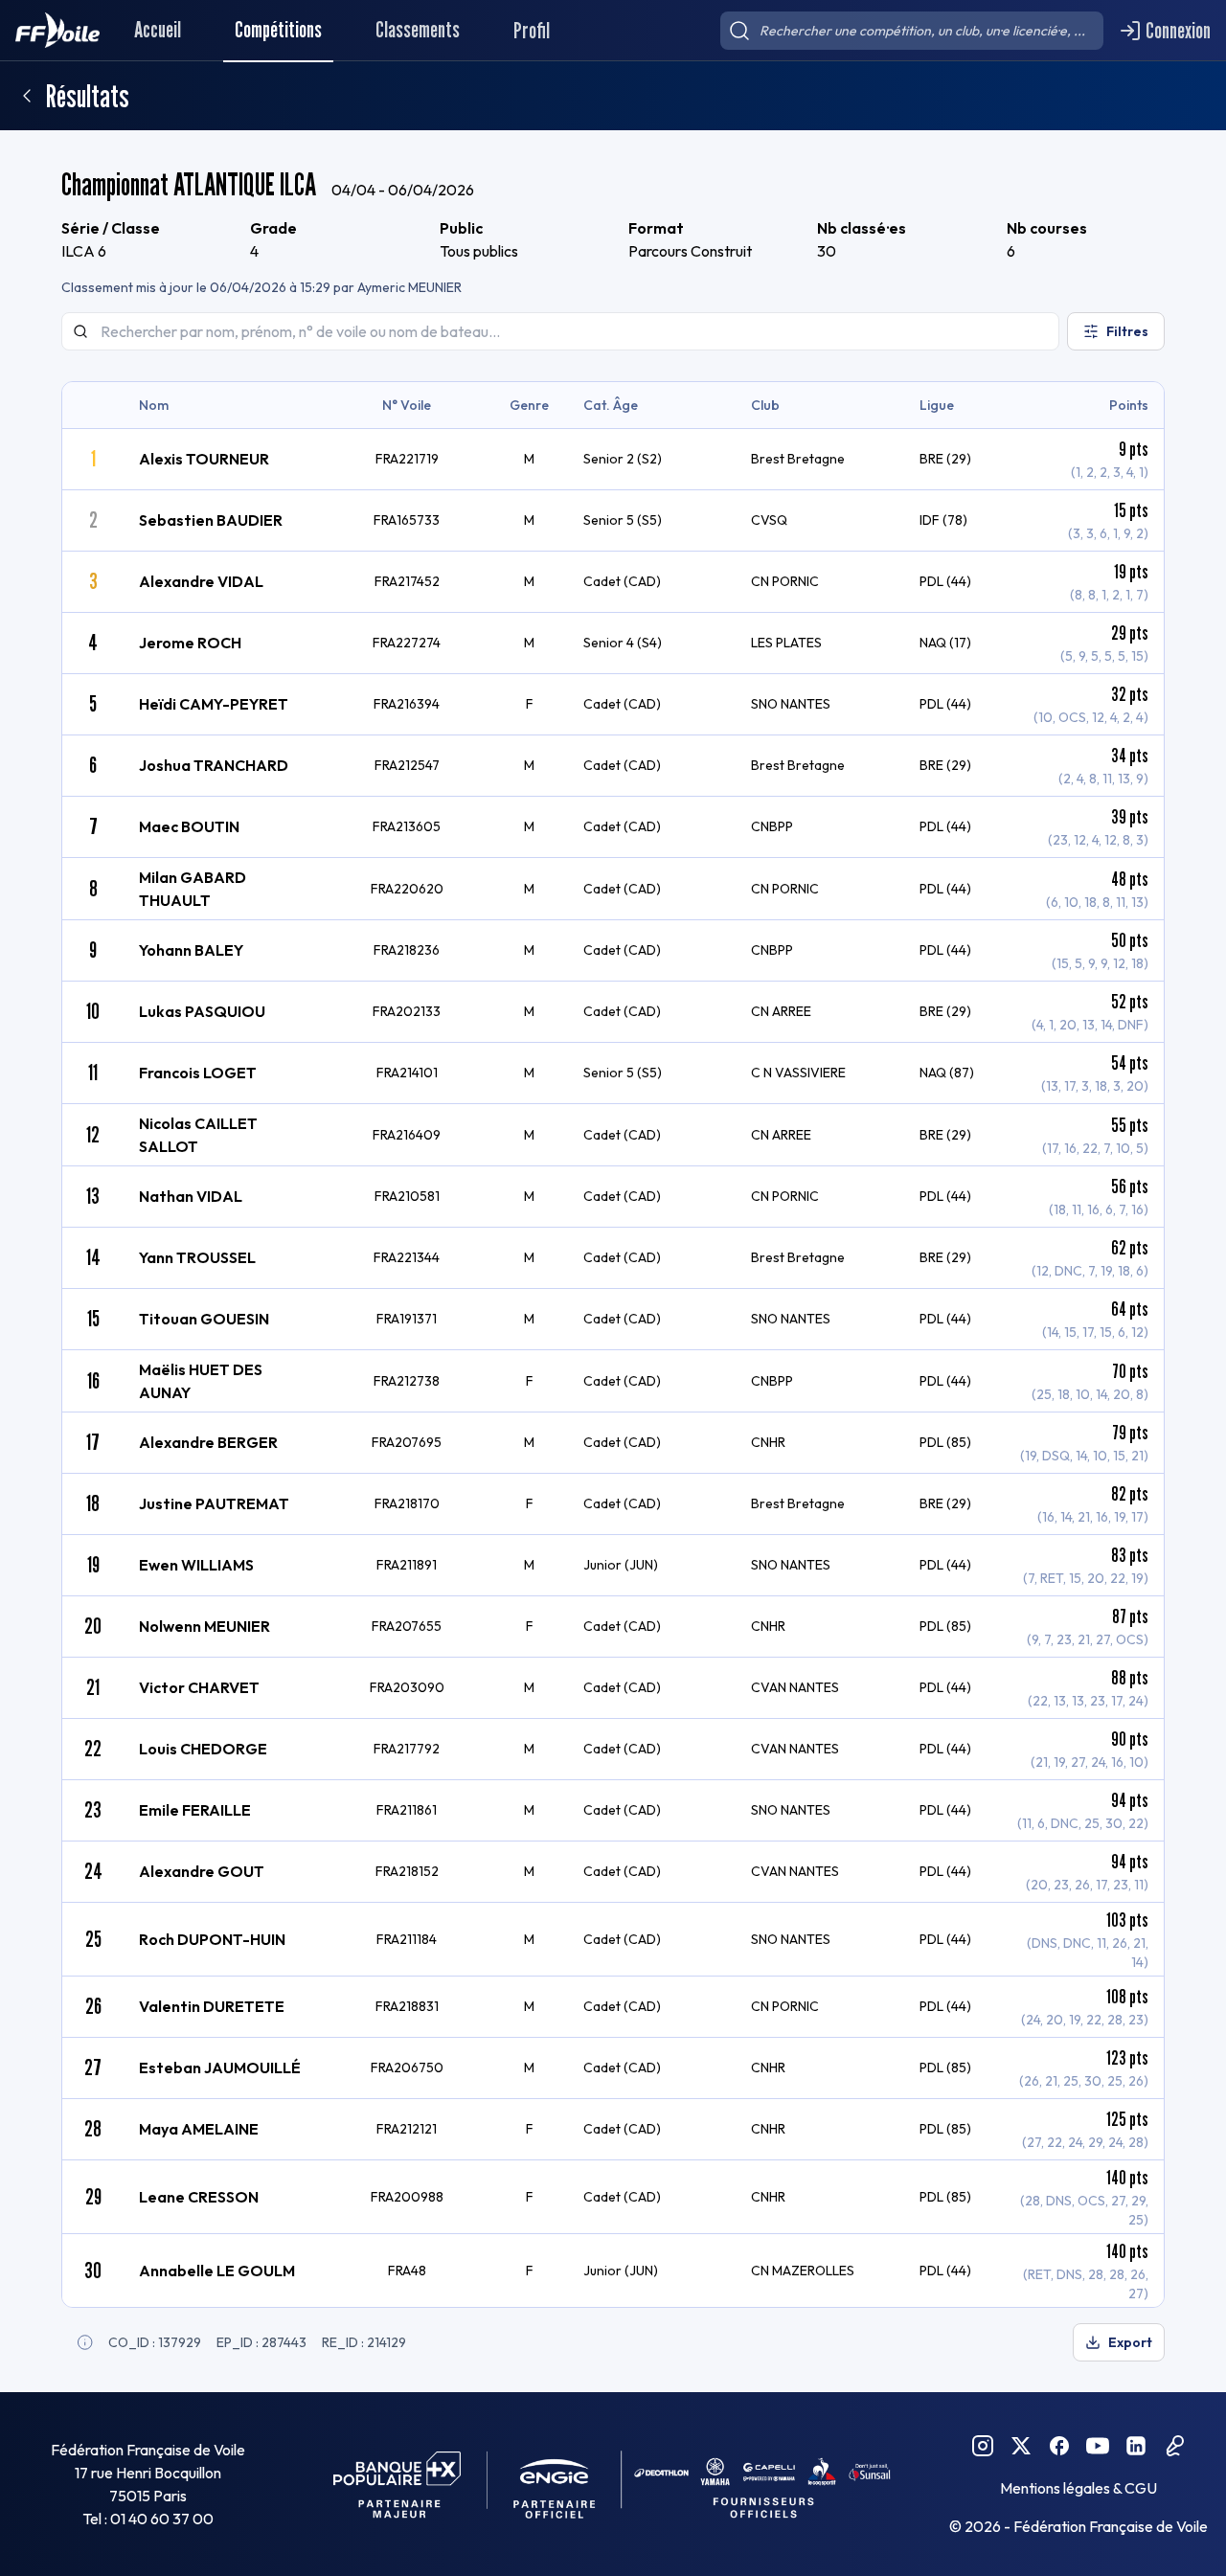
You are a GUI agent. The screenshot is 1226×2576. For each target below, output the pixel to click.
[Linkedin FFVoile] (1136, 2446)
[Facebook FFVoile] (1059, 2446)
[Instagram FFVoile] (983, 2446)
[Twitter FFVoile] (1021, 2446)
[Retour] (27, 96)
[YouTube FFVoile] (1098, 2446)
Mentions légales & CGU (1078, 2488)
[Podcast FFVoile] (1174, 2446)
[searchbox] (912, 31)
